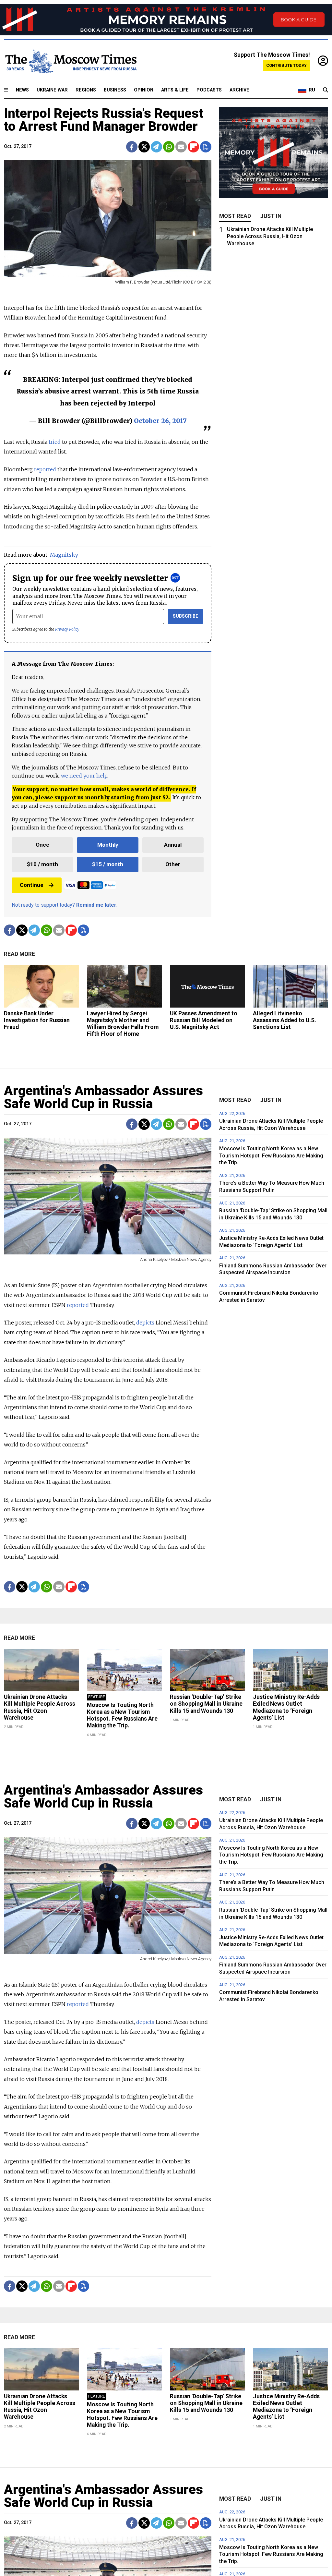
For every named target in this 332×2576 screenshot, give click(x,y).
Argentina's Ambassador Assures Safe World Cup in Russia (103, 1097)
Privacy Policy (67, 629)
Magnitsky (64, 555)
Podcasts (209, 90)
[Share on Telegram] (156, 147)
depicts (145, 1323)
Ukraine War (52, 90)
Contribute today (286, 65)
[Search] (326, 90)
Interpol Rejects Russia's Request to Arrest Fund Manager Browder (104, 120)
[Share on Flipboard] (193, 147)
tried (55, 442)
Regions (86, 90)
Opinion (144, 90)
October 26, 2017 (160, 421)
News (22, 90)
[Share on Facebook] (132, 147)
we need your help (84, 776)
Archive (239, 90)
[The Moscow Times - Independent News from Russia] (70, 61)
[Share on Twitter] (144, 147)
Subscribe (186, 616)
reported (45, 469)
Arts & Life (175, 90)
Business (115, 90)
